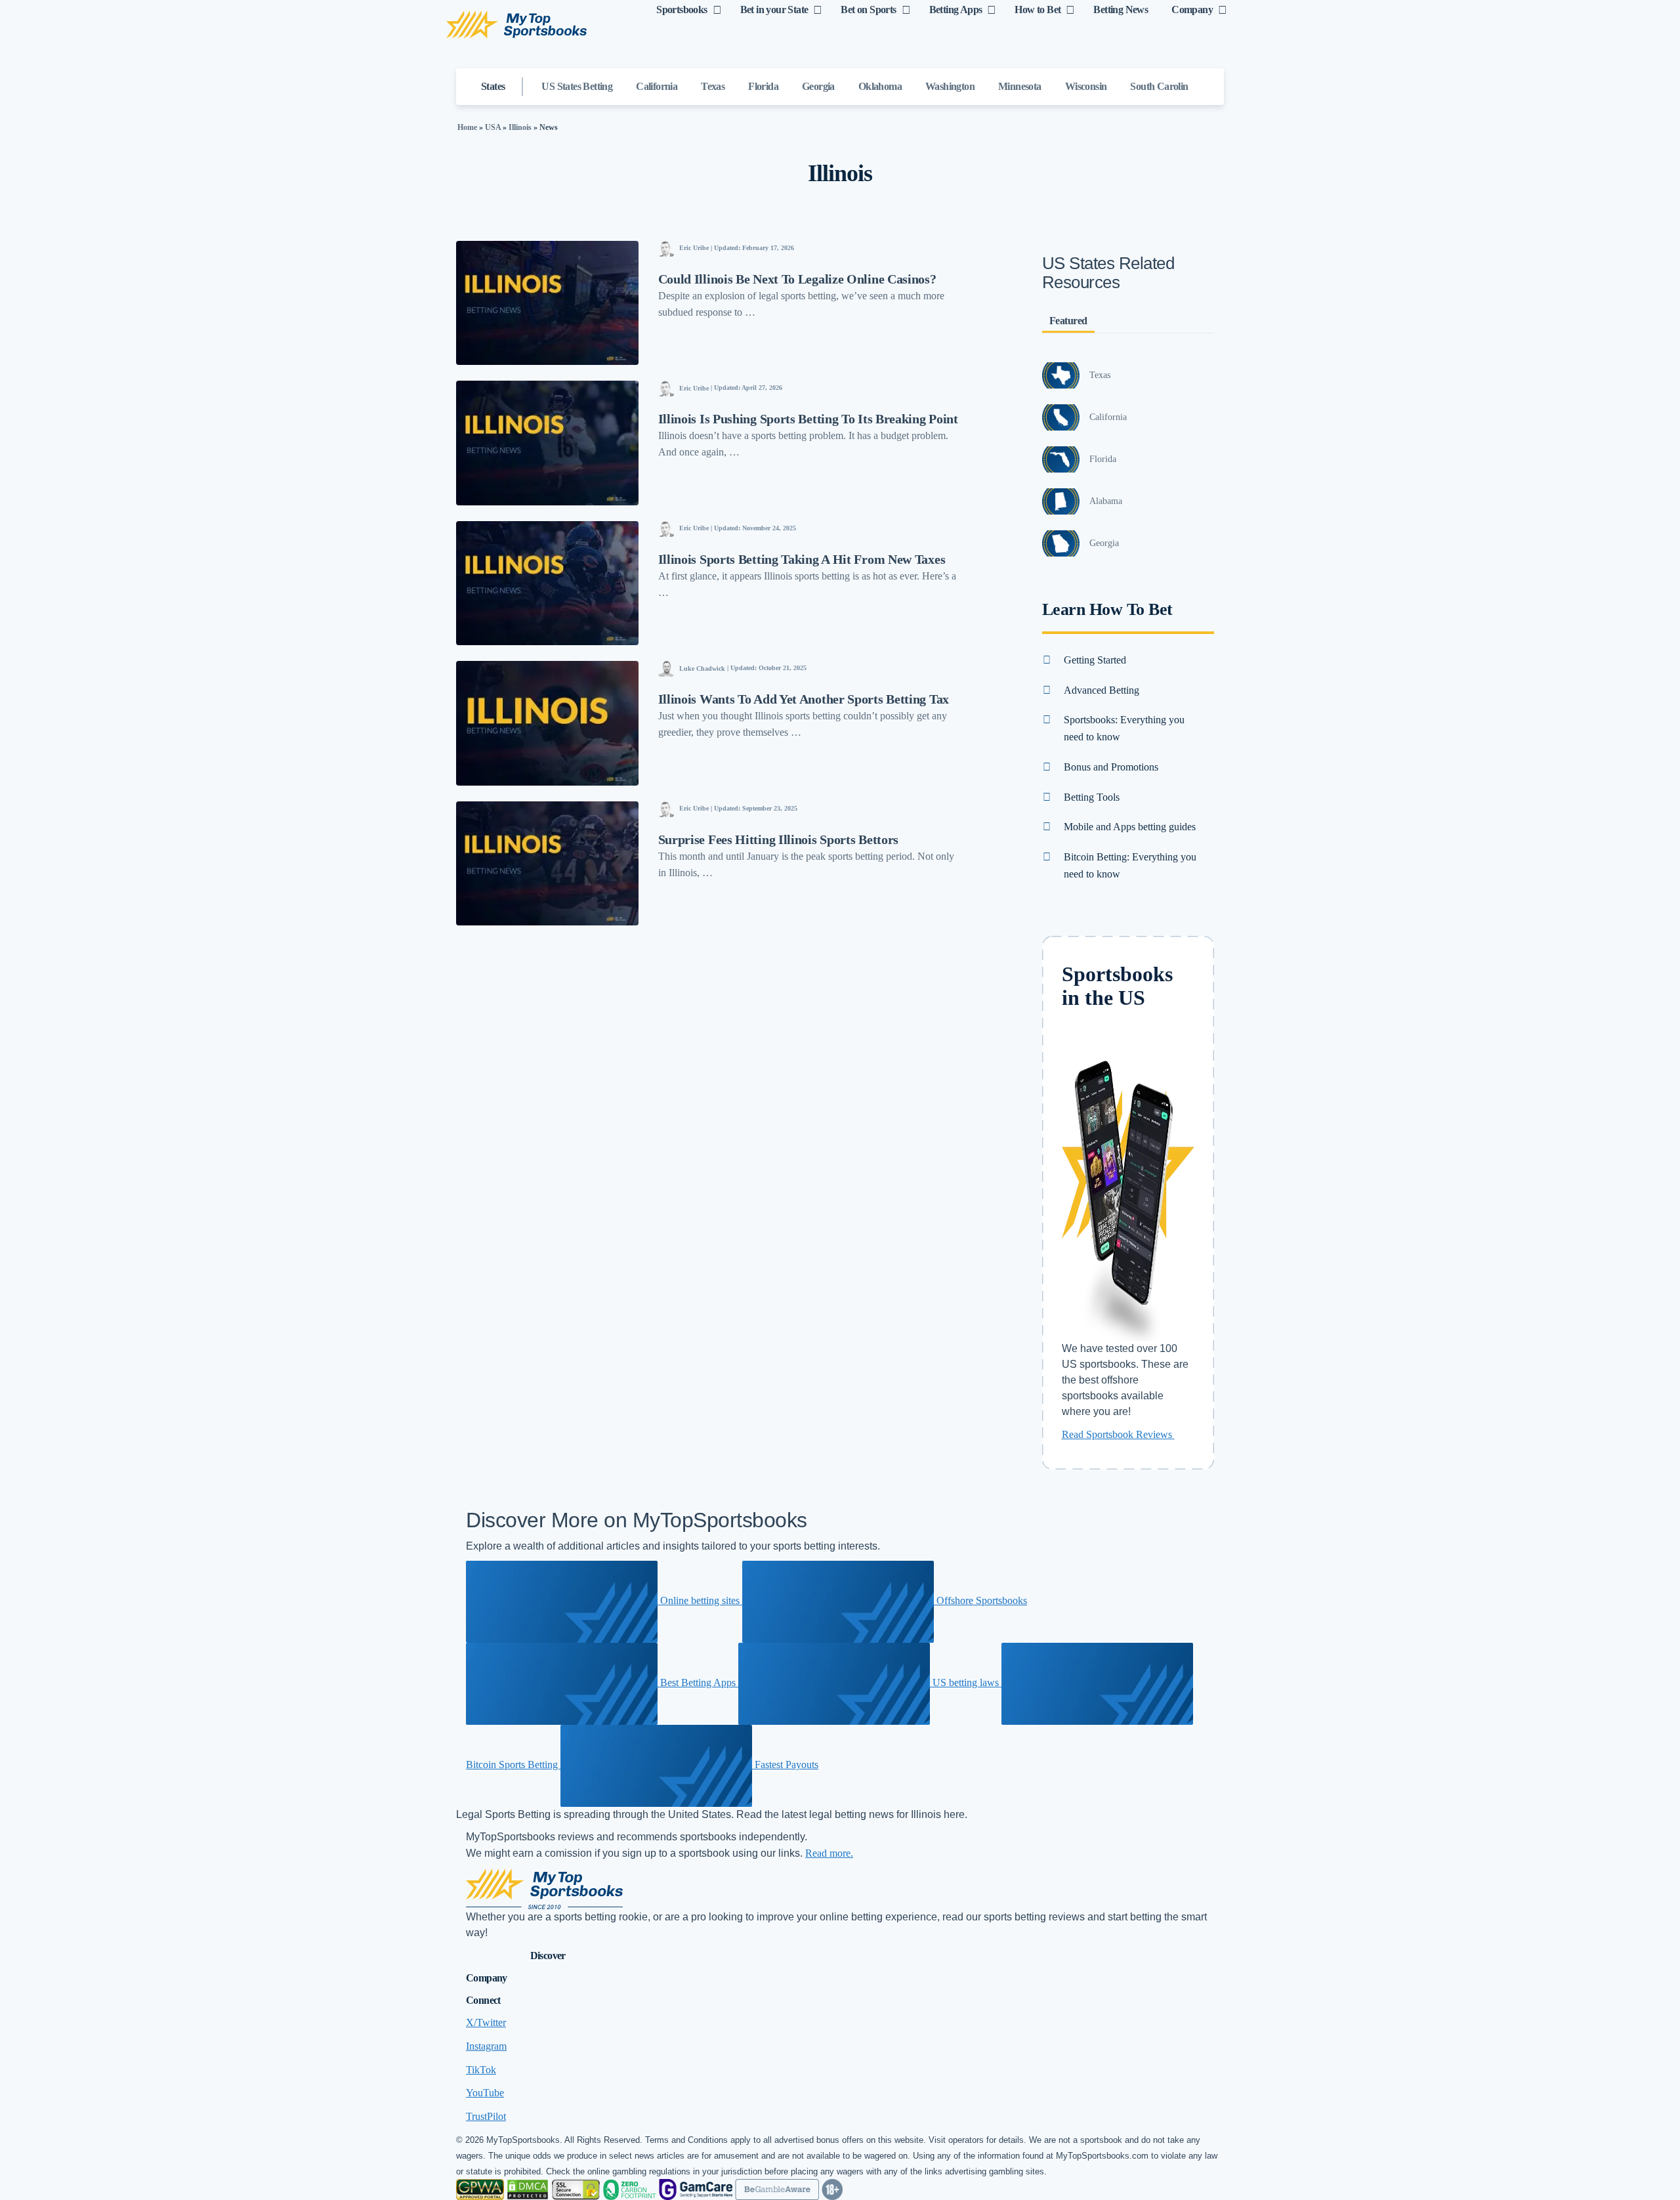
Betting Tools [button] (1092, 797)
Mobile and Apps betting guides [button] (1130, 827)
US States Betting (577, 86)
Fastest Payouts (785, 1765)
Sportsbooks (682, 10)
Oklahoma (880, 86)
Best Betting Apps (698, 1682)
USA (493, 127)
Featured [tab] (1068, 321)
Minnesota (1020, 86)
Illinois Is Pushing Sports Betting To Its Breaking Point (808, 419)
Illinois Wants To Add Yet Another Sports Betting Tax (804, 699)
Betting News (1121, 10)
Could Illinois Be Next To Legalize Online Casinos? (797, 279)
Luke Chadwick (702, 668)
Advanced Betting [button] (1102, 690)
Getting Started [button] (1095, 660)
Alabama (1106, 501)
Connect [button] (483, 2000)
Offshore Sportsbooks (980, 1600)
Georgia (818, 86)
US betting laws (966, 1682)
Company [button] (487, 1978)
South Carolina (1162, 86)
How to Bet (1038, 10)
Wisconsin (1086, 86)
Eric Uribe (694, 248)
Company (1192, 10)
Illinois (520, 127)
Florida (763, 86)
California (657, 86)
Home (467, 127)
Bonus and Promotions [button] (1111, 767)
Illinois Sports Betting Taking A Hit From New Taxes (802, 559)
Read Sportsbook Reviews (1118, 1434)
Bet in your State (774, 10)
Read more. (829, 1853)
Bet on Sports (868, 10)
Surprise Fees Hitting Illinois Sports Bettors (779, 839)
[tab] (1128, 660)
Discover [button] (548, 1956)
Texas (713, 86)
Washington (950, 86)
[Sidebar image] (1061, 375)
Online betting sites (700, 1600)
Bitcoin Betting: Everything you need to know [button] (1130, 865)
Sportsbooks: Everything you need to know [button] (1124, 728)
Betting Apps (956, 10)
